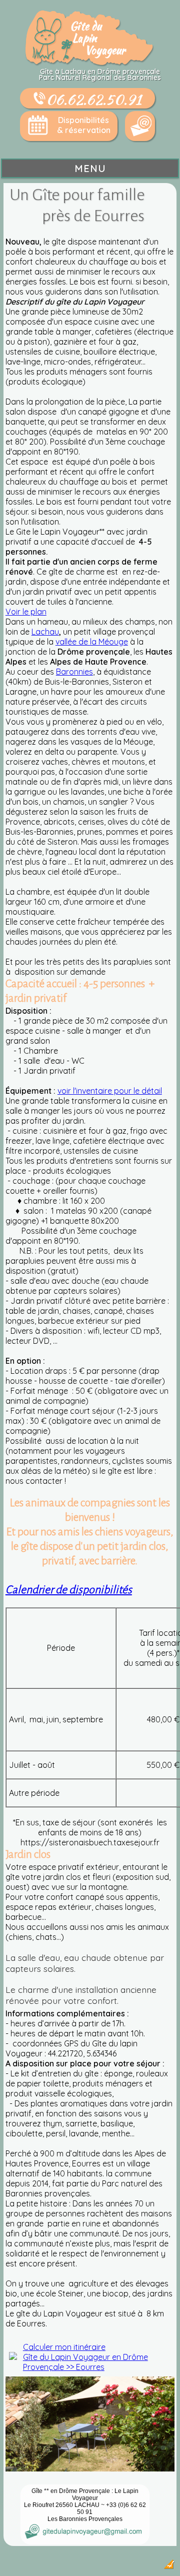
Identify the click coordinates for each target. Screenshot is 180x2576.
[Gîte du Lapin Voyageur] (90, 64)
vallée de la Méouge (92, 642)
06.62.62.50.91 (94, 99)
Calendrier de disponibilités (69, 1590)
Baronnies (74, 672)
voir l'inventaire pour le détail (110, 1091)
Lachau (45, 632)
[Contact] (140, 126)
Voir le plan (26, 612)
